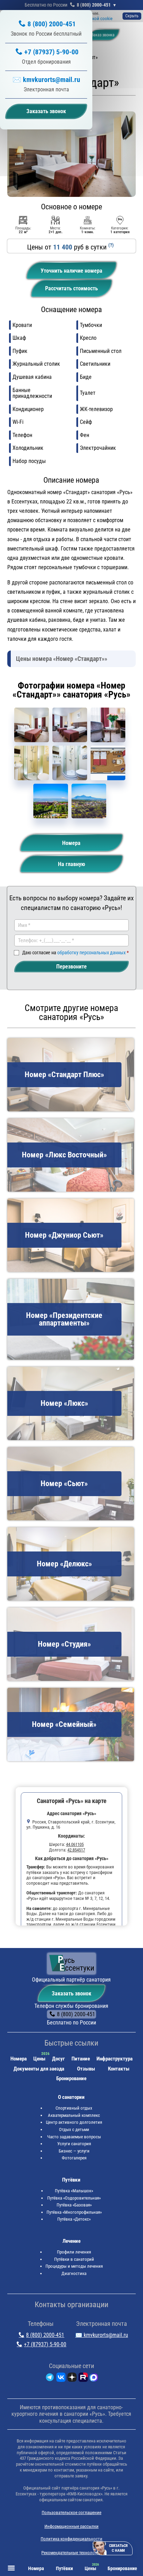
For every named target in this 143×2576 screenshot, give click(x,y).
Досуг (58, 2059)
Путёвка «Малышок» (74, 2191)
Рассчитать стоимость (71, 288)
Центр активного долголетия (74, 2122)
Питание (81, 2059)
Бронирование (71, 2078)
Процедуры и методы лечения (74, 2266)
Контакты (119, 2069)
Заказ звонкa (103, 35)
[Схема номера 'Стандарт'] (108, 763)
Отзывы (86, 2069)
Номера (71, 843)
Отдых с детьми (74, 2129)
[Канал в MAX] (94, 2379)
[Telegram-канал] (50, 2379)
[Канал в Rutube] (83, 2379)
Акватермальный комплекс (74, 2115)
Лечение (71, 2241)
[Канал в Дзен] (72, 2379)
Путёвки (71, 2180)
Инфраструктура (115, 2059)
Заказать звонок (71, 1994)
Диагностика (74, 2273)
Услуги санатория (74, 2144)
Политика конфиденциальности (71, 2539)
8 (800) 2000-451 (94, 5)
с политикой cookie (94, 19)
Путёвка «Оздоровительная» (74, 2198)
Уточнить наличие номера (71, 271)
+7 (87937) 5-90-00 (51, 52)
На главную (71, 864)
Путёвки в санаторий (74, 2259)
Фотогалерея (74, 2158)
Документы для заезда (39, 2069)
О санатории (71, 2097)
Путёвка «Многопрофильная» (74, 2212)
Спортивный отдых (74, 2108)
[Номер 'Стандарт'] (32, 725)
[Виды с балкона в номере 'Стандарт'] (51, 801)
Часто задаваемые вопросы (74, 2137)
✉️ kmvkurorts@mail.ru (46, 80)
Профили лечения (74, 2252)
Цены (39, 2059)
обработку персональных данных (91, 953)
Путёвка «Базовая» (74, 2205)
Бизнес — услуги (74, 2151)
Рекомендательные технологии (71, 2553)
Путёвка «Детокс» (74, 2219)
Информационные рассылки (71, 2526)
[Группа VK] (61, 2379)
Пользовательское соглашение (71, 2513)
